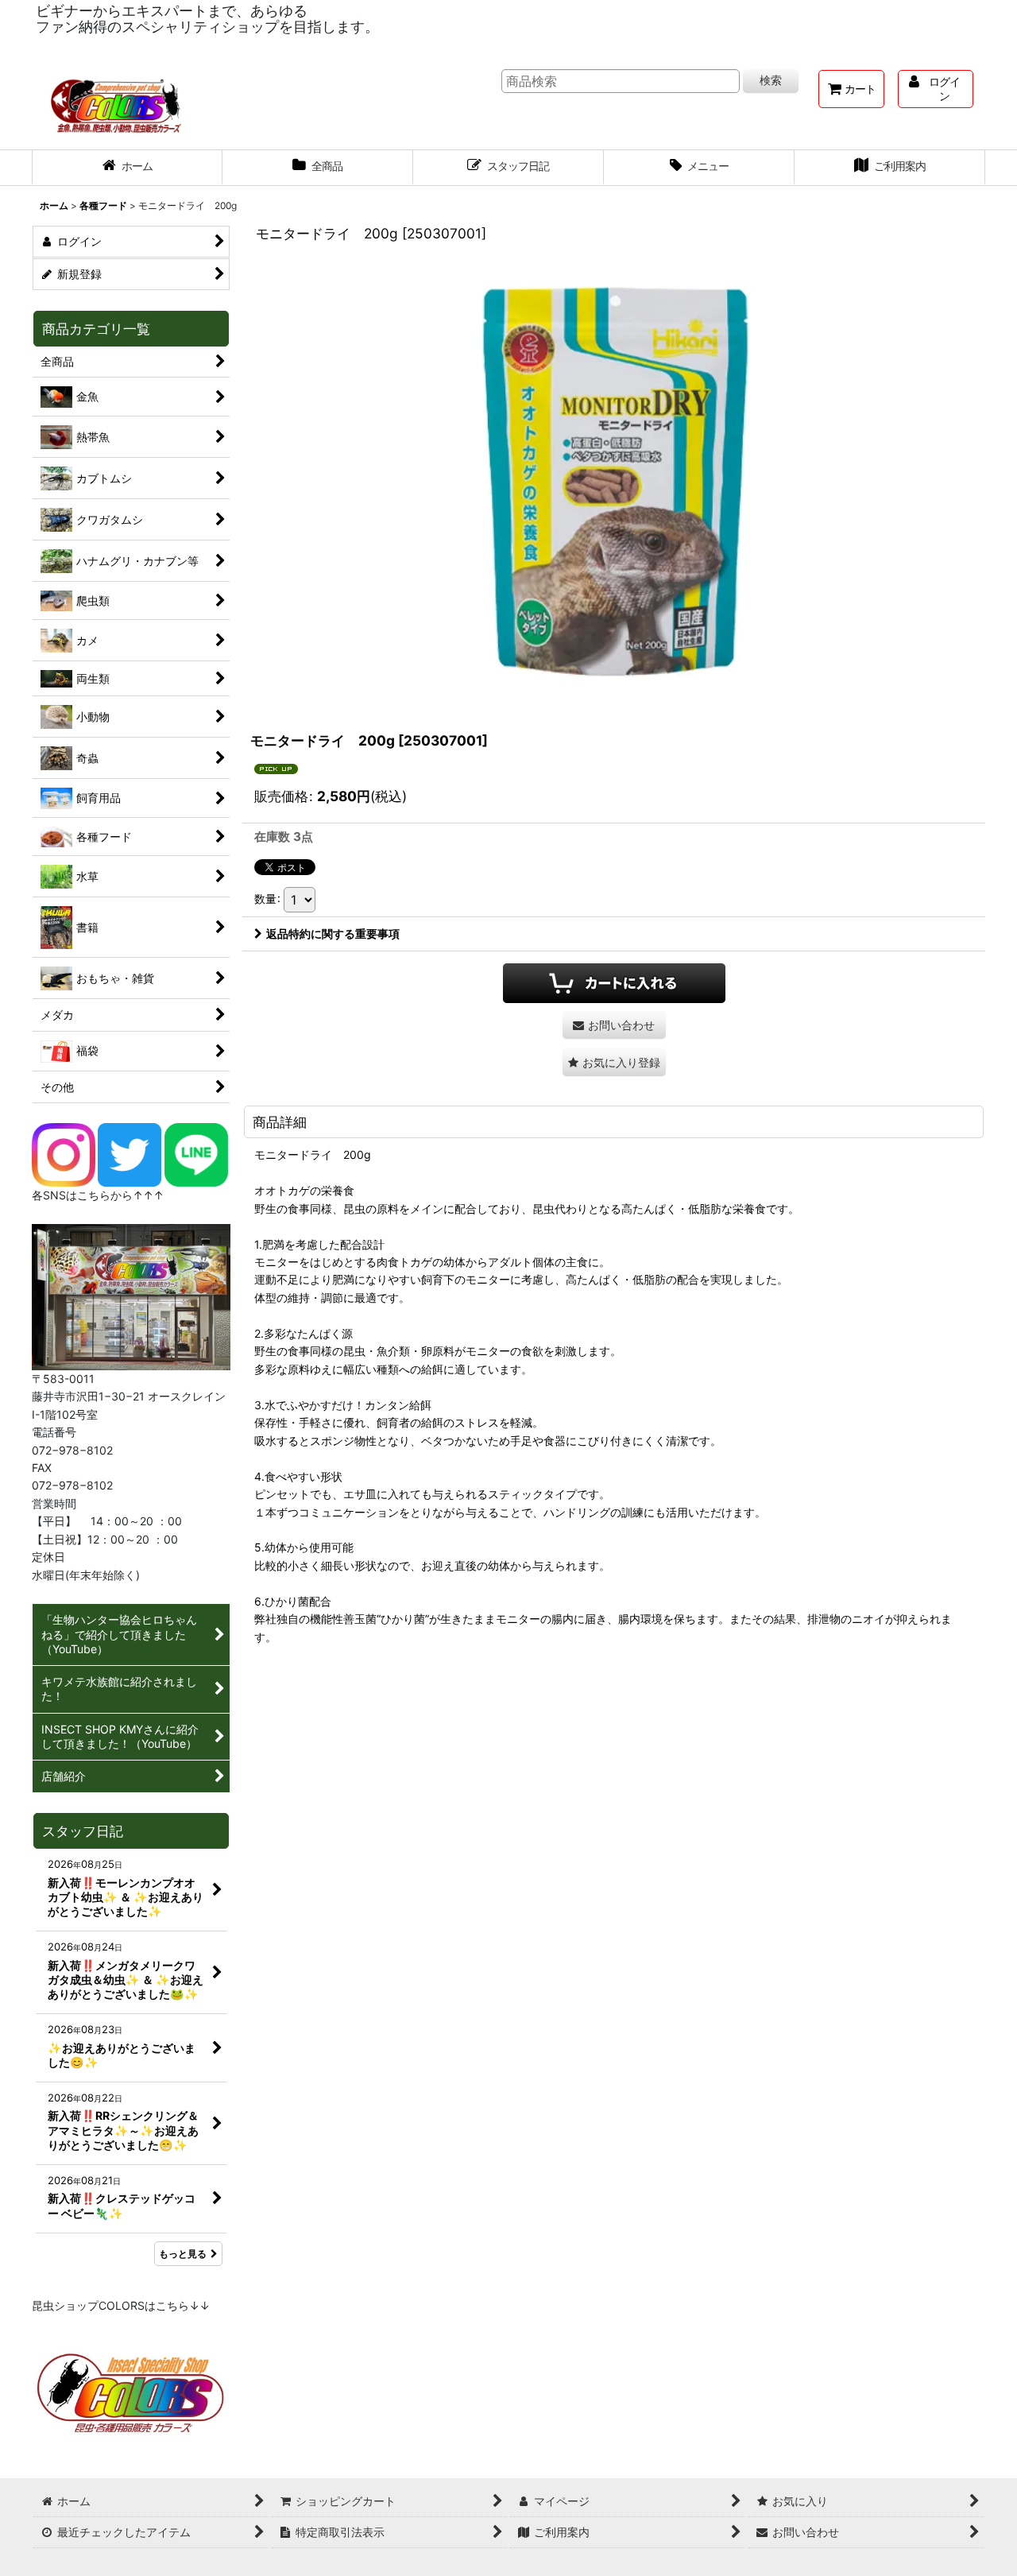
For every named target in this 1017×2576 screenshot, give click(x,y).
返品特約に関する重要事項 (333, 934)
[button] (699, 168)
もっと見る (183, 2254)
